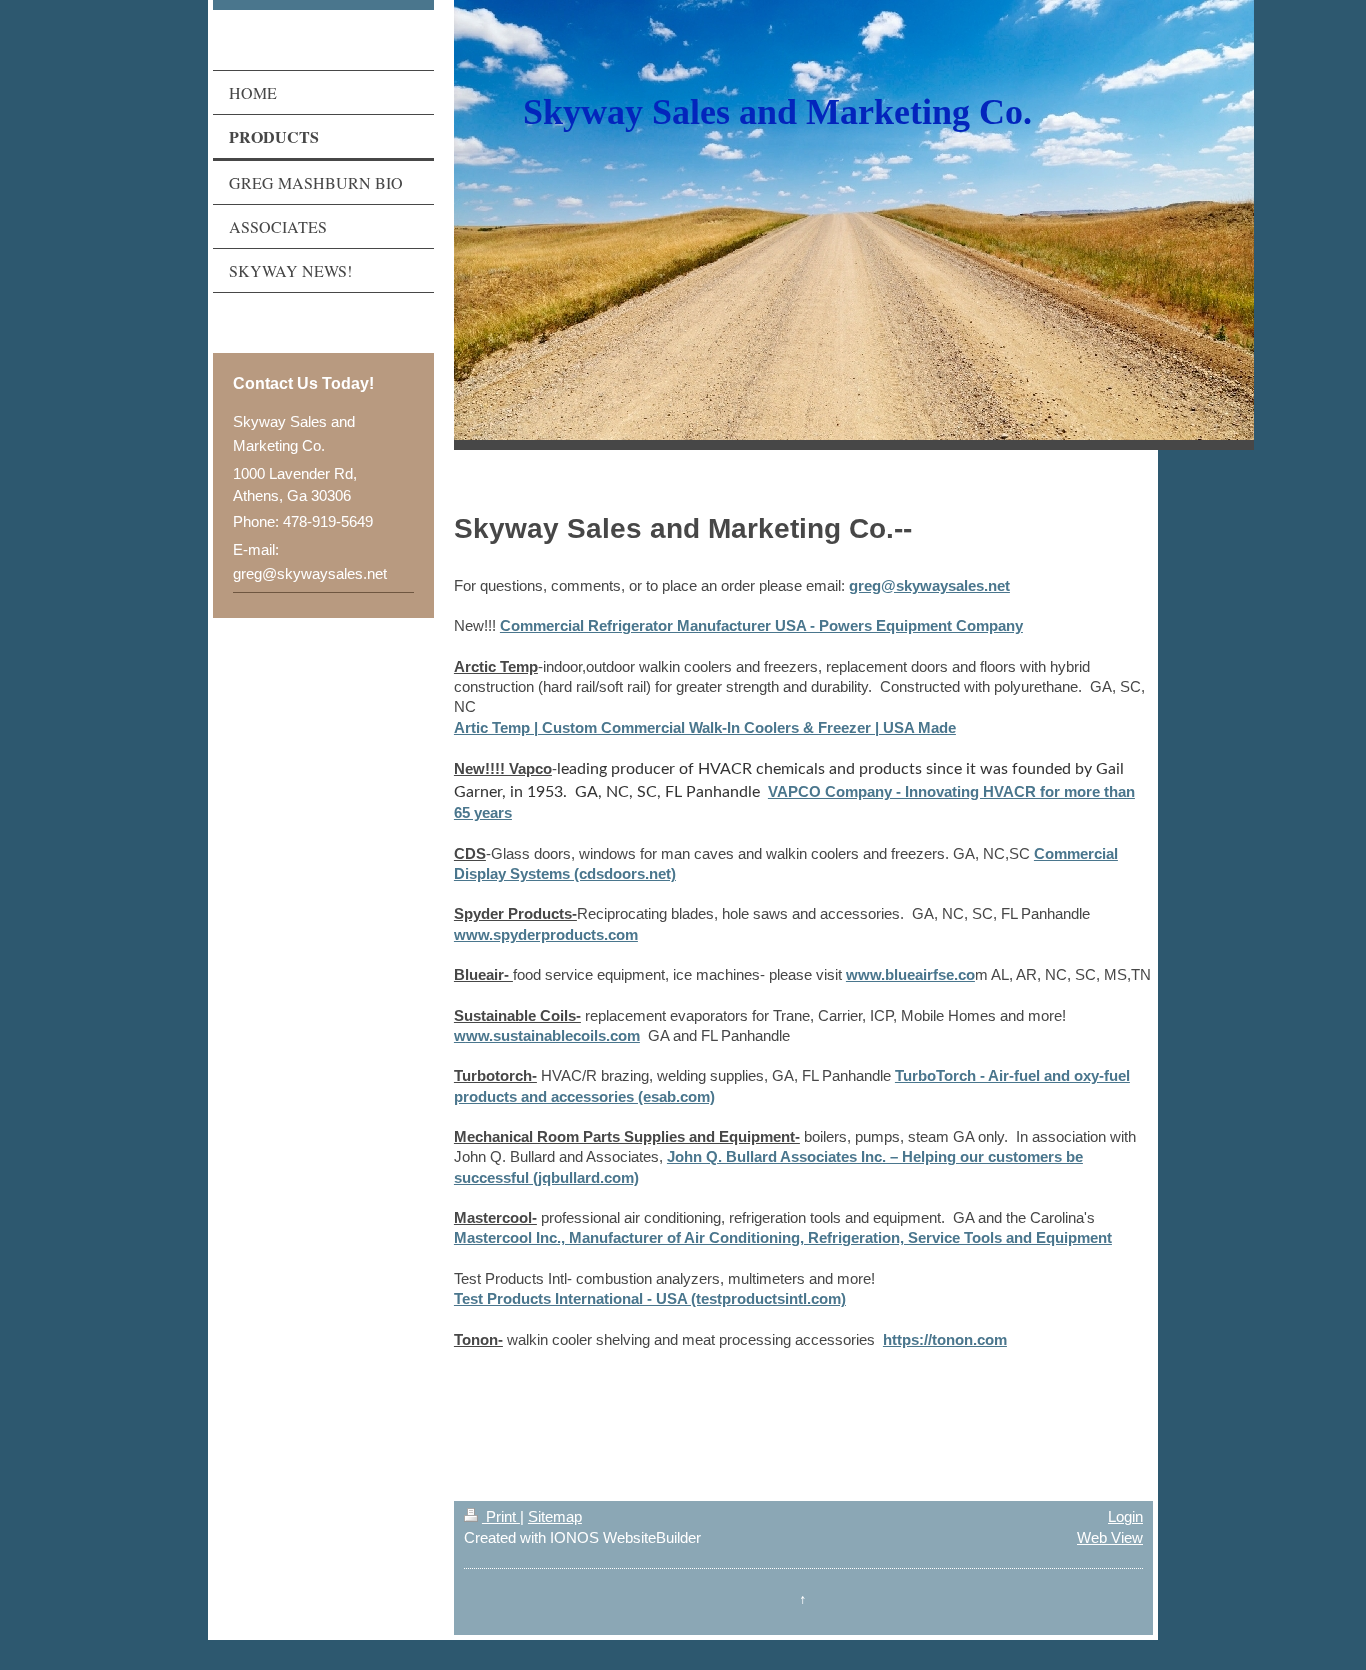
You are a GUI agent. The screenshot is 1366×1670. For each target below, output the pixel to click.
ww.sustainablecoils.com (553, 1035)
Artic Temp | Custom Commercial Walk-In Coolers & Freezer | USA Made (705, 727)
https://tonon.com (945, 1339)
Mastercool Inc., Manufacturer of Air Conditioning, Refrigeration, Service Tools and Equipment (783, 1237)
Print (501, 1516)
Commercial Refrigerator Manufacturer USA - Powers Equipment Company (761, 625)
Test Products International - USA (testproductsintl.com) (650, 1298)
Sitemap (555, 1516)
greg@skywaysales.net (929, 585)
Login (1125, 1516)
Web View (1110, 1537)
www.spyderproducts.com (546, 934)
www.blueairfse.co (910, 974)
